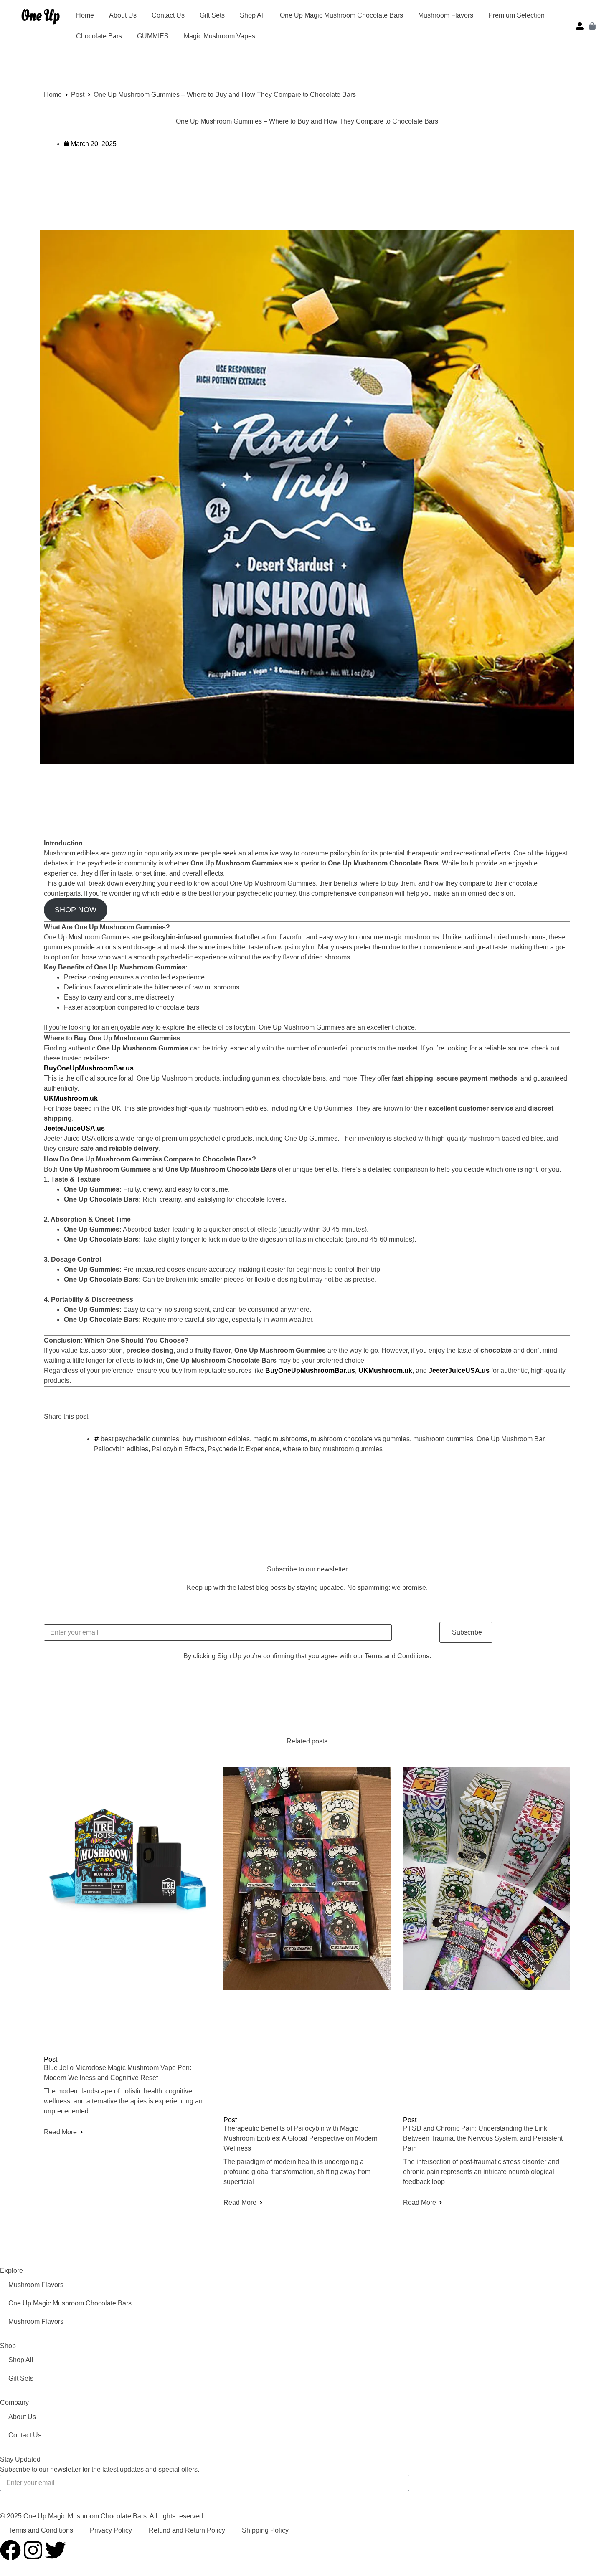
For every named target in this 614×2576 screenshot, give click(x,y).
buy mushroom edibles (216, 1439)
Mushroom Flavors (446, 15)
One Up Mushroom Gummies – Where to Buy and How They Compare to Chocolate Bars (307, 121)
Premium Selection (516, 15)
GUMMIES (153, 36)
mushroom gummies (443, 1439)
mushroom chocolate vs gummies (360, 1439)
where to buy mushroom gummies (333, 1449)
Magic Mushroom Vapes (219, 36)
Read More (60, 2132)
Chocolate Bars (99, 36)
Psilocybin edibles (121, 1449)
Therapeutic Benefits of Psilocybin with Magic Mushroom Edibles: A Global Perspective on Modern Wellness (301, 2138)
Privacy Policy (111, 2530)
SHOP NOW (76, 910)
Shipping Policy (265, 2530)
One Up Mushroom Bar (510, 1439)
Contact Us (168, 15)
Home (85, 15)
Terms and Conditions (41, 2530)
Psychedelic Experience (244, 1449)
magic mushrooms (280, 1439)
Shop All (252, 15)
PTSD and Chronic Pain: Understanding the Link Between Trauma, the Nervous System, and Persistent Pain (483, 2138)
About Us (123, 15)
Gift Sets (212, 15)
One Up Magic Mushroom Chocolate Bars (341, 15)
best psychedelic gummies (140, 1439)
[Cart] (592, 26)
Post (78, 95)
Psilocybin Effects (178, 1449)
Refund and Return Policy (187, 2530)
